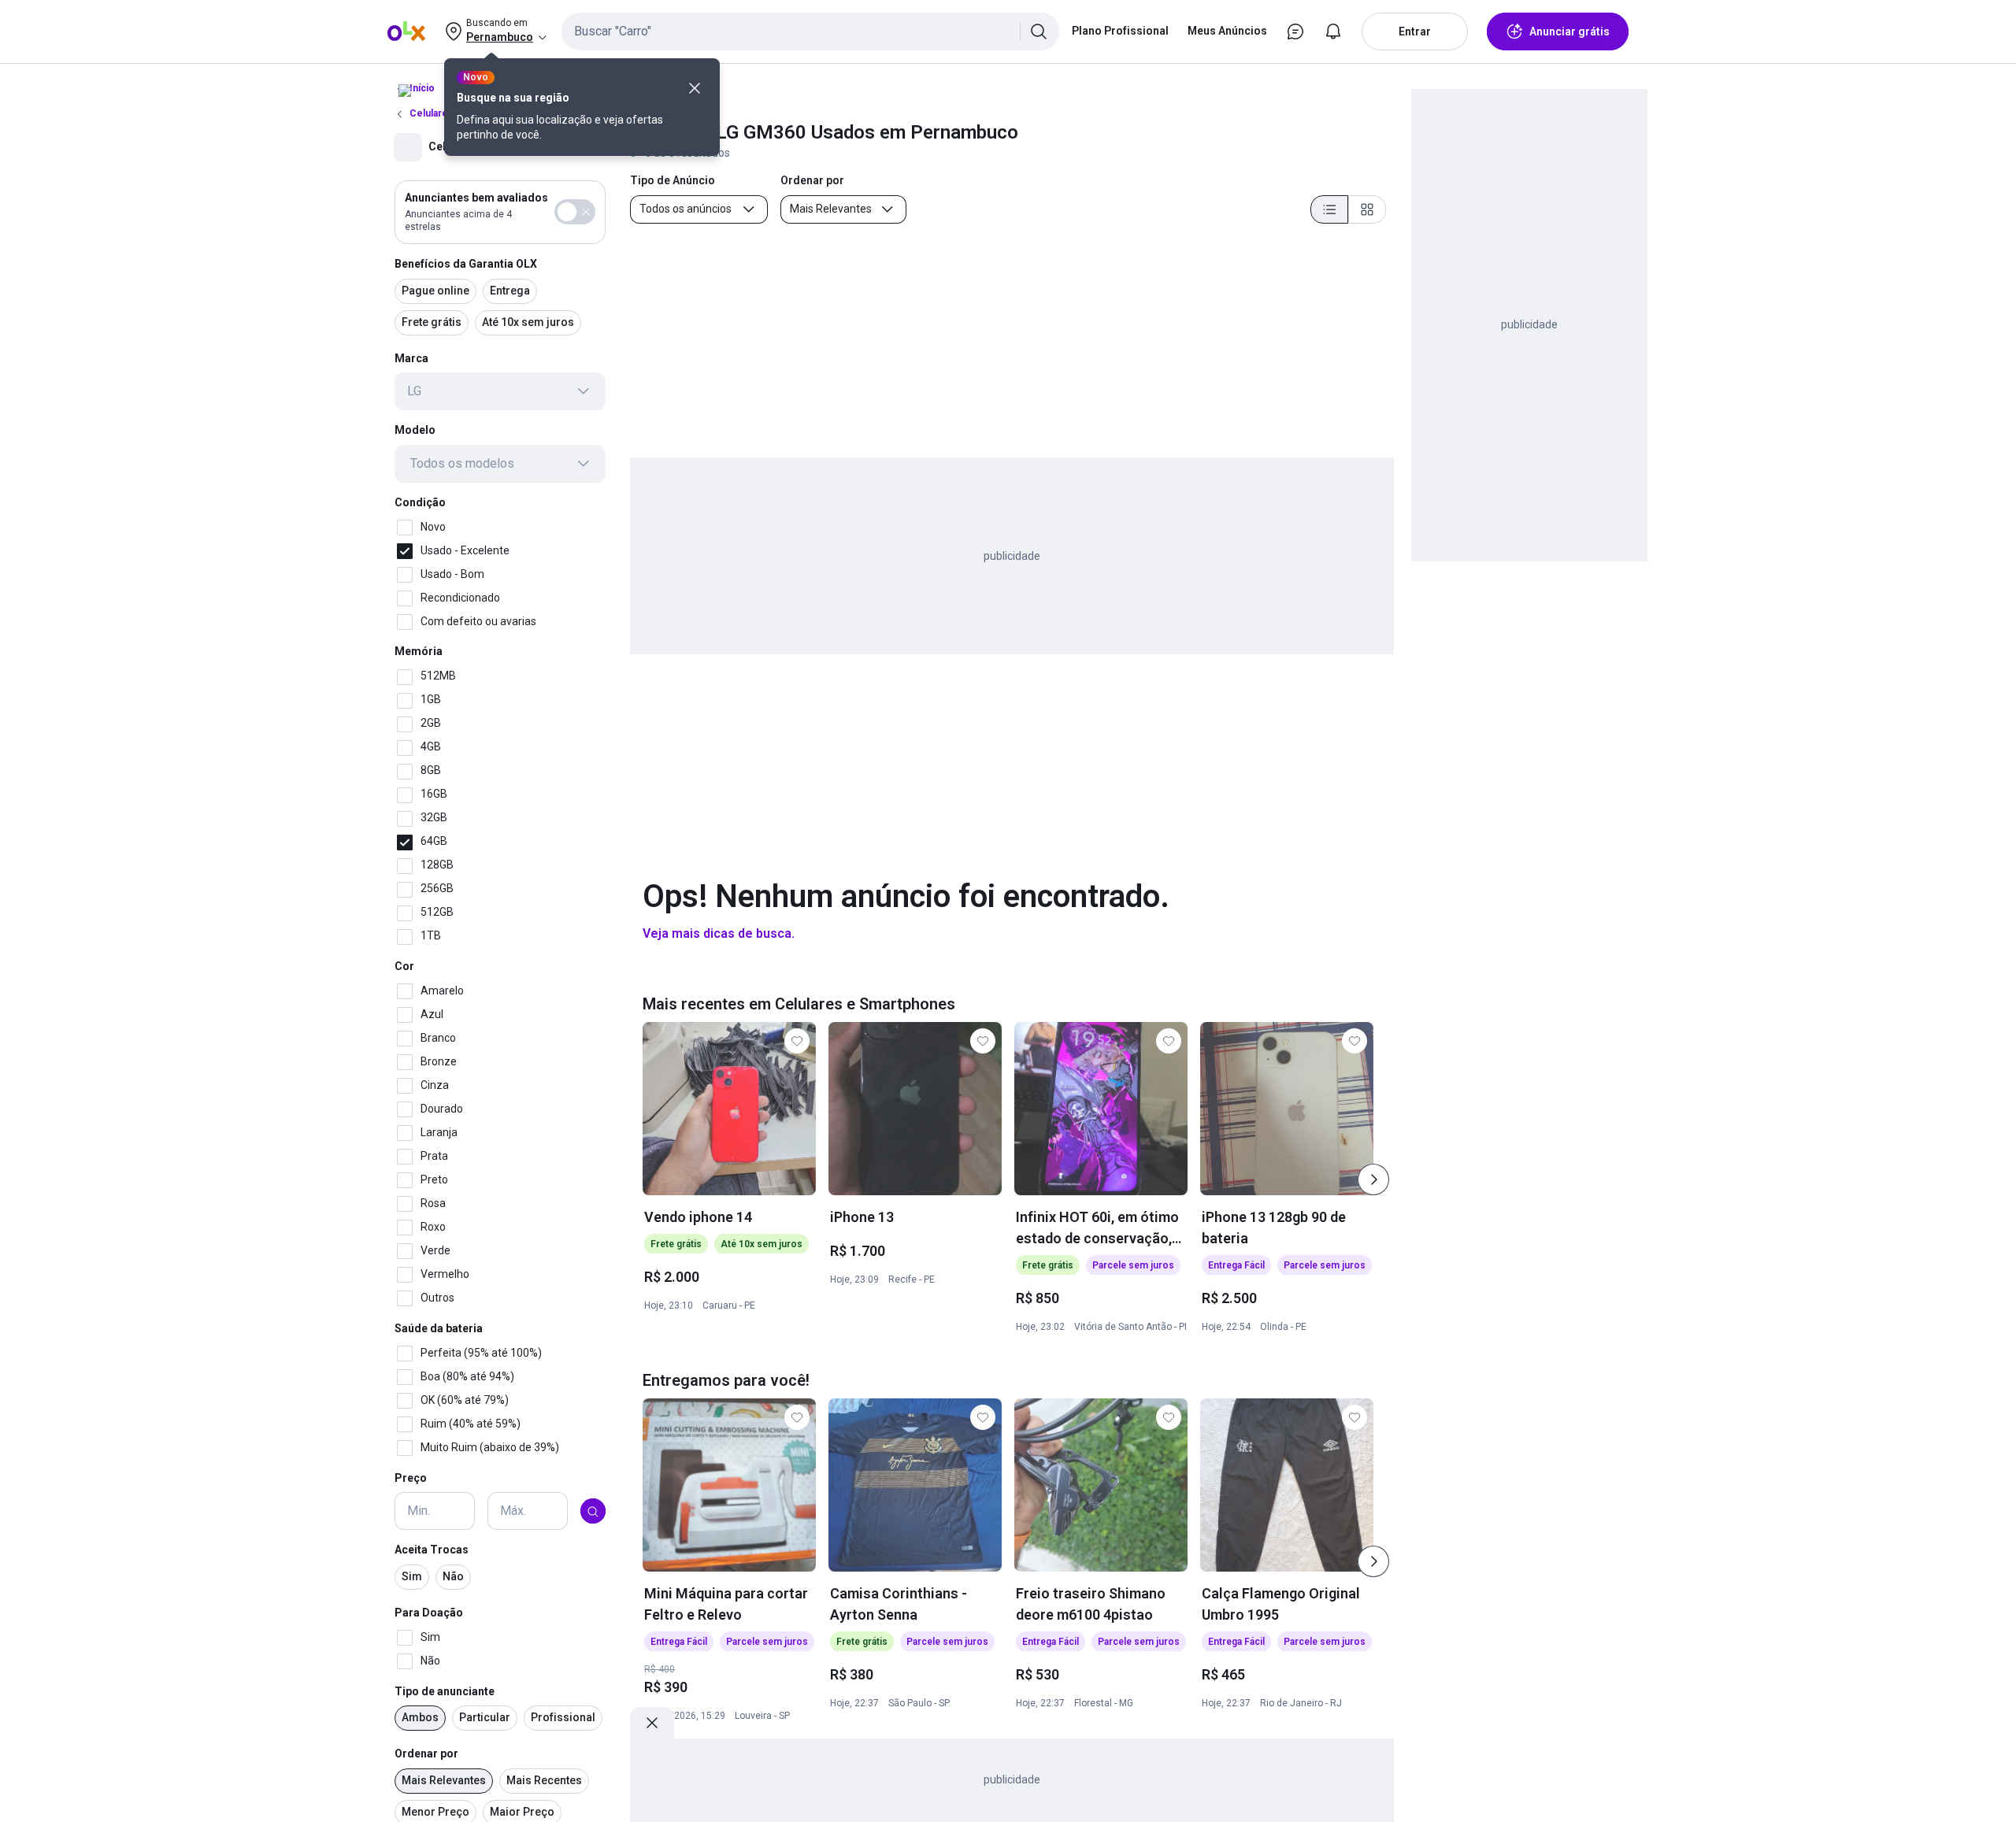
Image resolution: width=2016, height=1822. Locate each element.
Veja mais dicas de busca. (719, 933)
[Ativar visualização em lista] (1329, 209)
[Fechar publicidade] (652, 1723)
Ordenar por (426, 1754)
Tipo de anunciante (445, 1691)
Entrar (1415, 31)
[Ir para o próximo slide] (1373, 1179)
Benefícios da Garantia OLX (466, 264)
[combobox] (810, 31)
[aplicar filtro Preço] (593, 1512)
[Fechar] (695, 88)
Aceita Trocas (432, 1550)
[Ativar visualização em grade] (1367, 209)
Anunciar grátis (1569, 31)
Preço (411, 1478)
